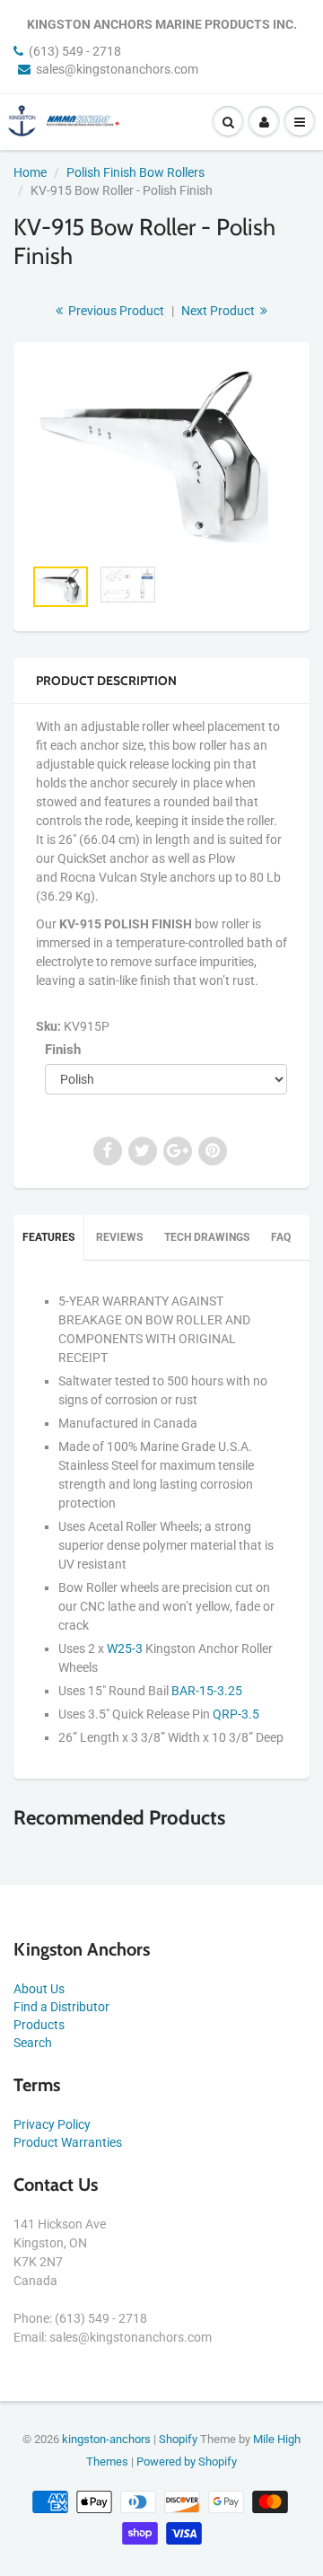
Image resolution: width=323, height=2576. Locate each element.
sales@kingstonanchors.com (117, 69)
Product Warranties (68, 2142)
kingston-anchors (106, 2439)
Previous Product (115, 311)
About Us (39, 1989)
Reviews (119, 1237)
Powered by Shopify (187, 2462)
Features (48, 1237)
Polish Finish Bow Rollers (135, 172)
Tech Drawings (207, 1237)
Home (30, 172)
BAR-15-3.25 (207, 1691)
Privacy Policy (52, 2124)
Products (39, 2025)
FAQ (281, 1237)
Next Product (219, 311)
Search (33, 2043)
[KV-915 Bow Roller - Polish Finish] (161, 458)
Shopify (178, 2439)
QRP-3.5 (236, 1714)
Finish (63, 1050)
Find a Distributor (61, 2007)
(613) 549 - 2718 (75, 51)
